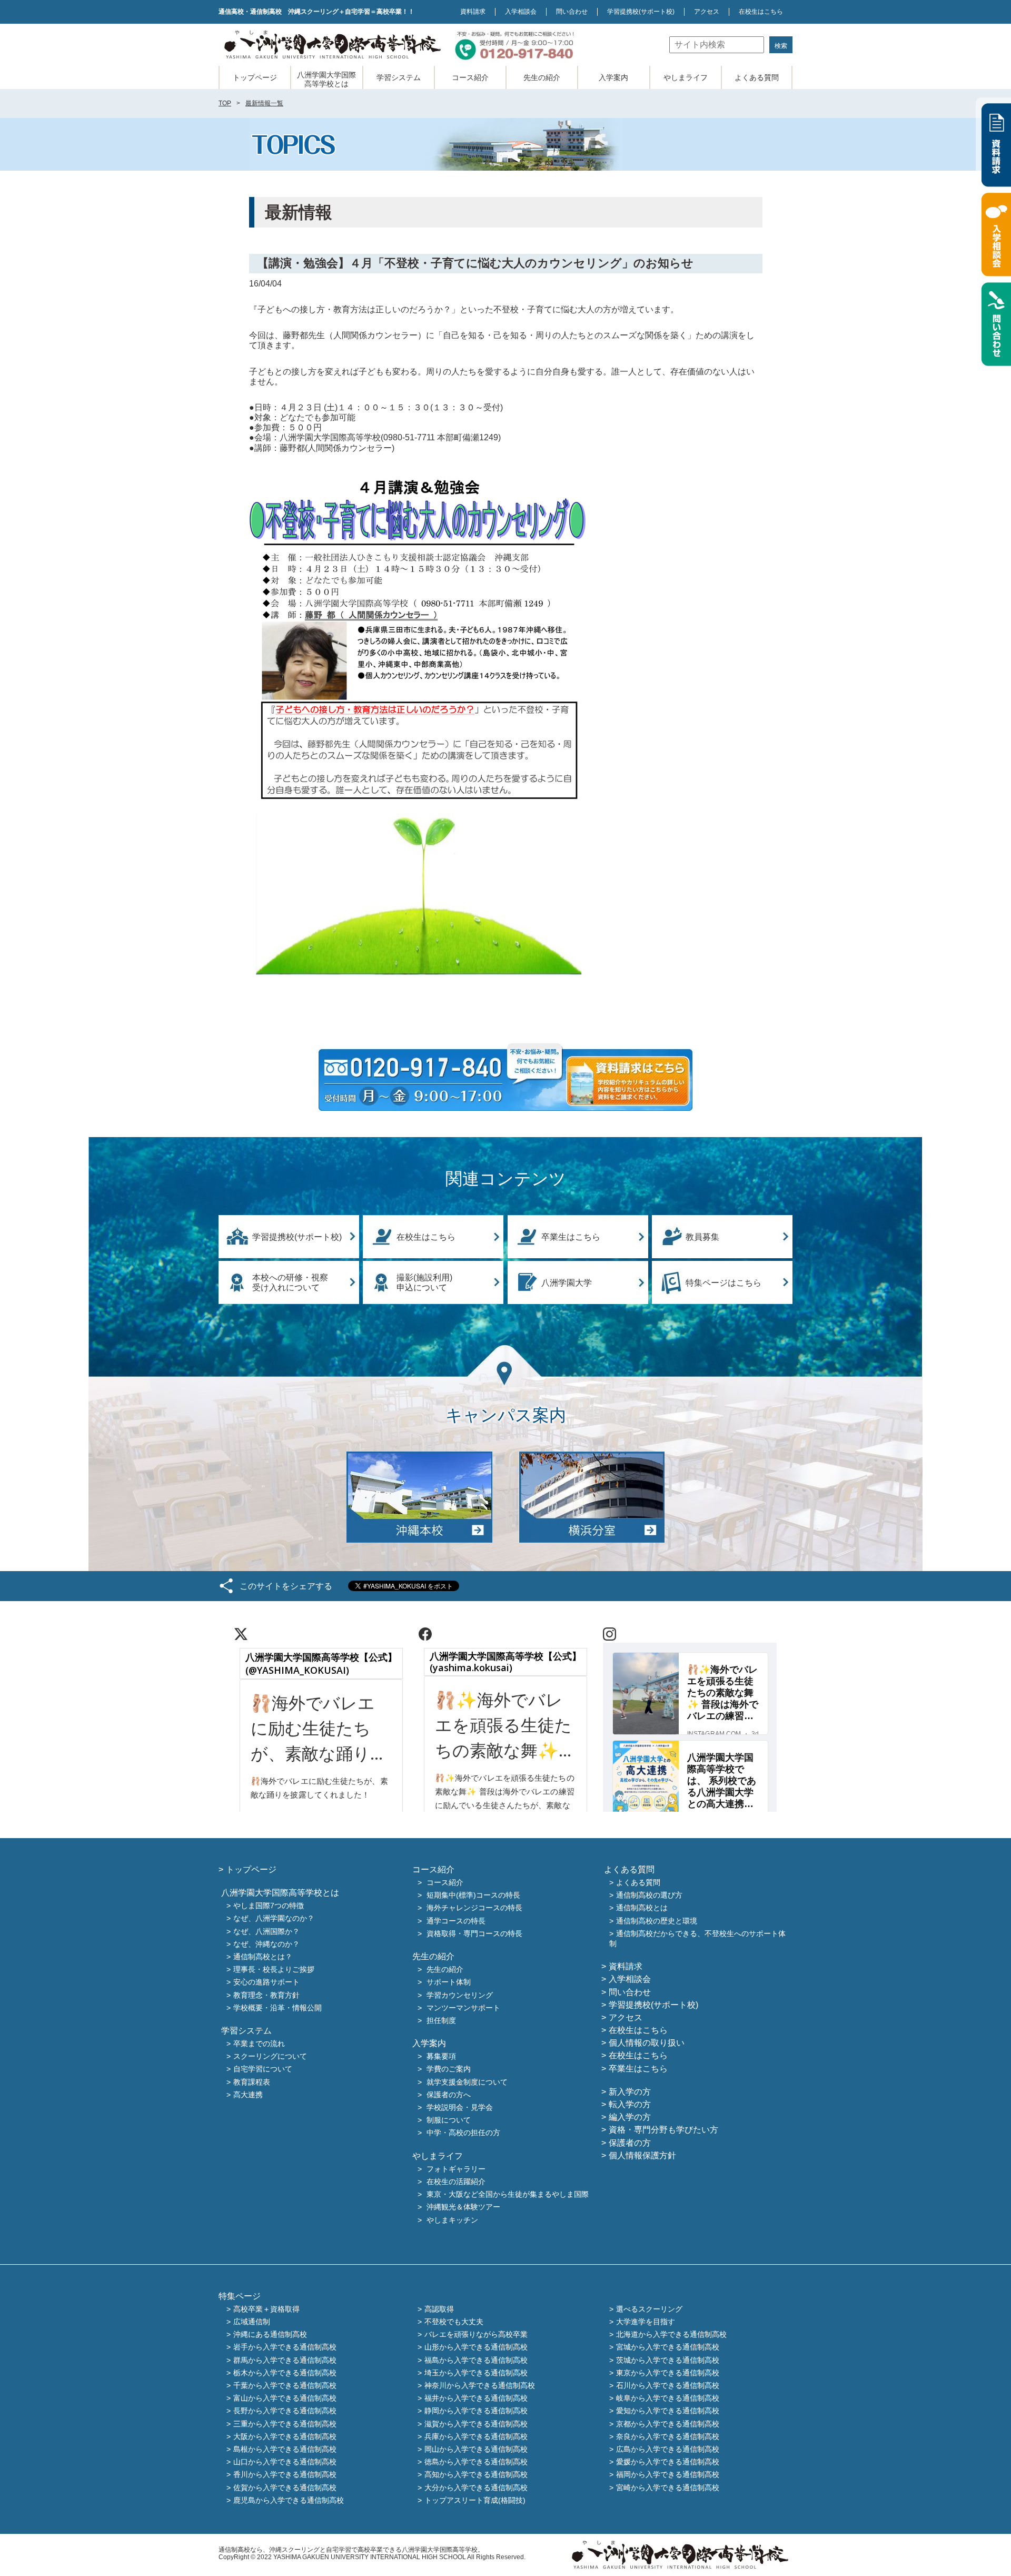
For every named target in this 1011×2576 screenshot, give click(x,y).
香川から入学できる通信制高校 (285, 2475)
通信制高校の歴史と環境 (657, 1921)
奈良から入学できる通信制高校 (668, 2436)
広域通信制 (252, 2322)
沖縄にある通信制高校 (270, 2335)
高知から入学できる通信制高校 (476, 2475)
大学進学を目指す (646, 2322)
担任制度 (441, 2020)
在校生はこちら (761, 12)
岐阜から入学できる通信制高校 (668, 2399)
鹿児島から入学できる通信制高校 (289, 2500)
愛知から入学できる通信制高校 (668, 2411)
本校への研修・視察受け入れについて (290, 1282)
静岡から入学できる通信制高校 (476, 2411)
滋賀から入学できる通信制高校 (476, 2424)
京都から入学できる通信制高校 (668, 2424)
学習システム (399, 77)
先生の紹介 (542, 77)
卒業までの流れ (259, 2044)
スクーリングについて (270, 2057)
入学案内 (613, 77)
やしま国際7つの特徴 (269, 1906)
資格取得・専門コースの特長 (474, 1933)
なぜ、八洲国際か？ (266, 1931)
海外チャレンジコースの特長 (474, 1908)
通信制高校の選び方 (649, 1896)
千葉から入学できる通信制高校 (285, 2385)
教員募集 (702, 1237)
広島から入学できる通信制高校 (668, 2449)
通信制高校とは (642, 1908)
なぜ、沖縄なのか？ (266, 1944)
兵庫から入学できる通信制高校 (476, 2436)
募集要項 (441, 2057)
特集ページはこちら (723, 1283)
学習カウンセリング (460, 1995)
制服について (449, 2120)
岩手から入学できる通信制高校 (285, 2347)
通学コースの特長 (456, 1921)
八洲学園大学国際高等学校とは (326, 79)
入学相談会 (521, 12)
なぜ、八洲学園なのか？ (274, 1919)
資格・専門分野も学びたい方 (663, 2130)
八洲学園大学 (567, 1283)
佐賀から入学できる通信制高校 (285, 2488)
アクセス (707, 12)
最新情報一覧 (264, 103)
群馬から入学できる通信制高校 (285, 2360)
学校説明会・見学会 (460, 2107)
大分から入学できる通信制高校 (476, 2488)
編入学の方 (630, 2117)
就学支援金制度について (467, 2082)
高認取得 (439, 2309)
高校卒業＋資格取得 (266, 2309)
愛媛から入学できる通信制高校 (668, 2462)
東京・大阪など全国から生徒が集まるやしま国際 (508, 2195)
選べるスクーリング (649, 2309)
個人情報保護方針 (642, 2155)
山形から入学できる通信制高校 (476, 2347)
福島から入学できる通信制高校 (476, 2360)
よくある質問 (757, 77)
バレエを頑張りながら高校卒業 (476, 2335)
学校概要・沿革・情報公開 (277, 2008)
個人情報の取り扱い (647, 2043)
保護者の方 (630, 2143)
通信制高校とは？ (263, 1957)
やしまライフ (686, 77)
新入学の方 (630, 2092)
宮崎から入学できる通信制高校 (668, 2488)
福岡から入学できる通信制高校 (668, 2475)
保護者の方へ (449, 2095)
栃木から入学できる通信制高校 (285, 2373)
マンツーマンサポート (463, 2008)
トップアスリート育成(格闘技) (475, 2500)
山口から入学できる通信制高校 (285, 2462)
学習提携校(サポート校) (297, 1237)
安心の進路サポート (266, 1982)
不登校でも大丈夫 (454, 2322)
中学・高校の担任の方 (463, 2133)
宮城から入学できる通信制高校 (668, 2347)
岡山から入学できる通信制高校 (476, 2449)
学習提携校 (641, 12)
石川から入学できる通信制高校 (668, 2385)
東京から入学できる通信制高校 (668, 2373)
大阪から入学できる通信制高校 (285, 2436)
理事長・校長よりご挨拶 (274, 1970)
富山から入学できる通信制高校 (285, 2399)
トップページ (255, 77)
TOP (225, 103)
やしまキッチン (452, 2220)
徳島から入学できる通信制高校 (476, 2462)
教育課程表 (252, 2082)
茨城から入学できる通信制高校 (668, 2360)
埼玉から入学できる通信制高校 (476, 2373)
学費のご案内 (449, 2069)
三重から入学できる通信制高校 (285, 2424)
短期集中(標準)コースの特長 (473, 1896)
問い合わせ (572, 12)
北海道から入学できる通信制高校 (671, 2335)
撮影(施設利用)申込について (424, 1282)
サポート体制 (449, 1982)
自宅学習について (263, 2069)
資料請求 (473, 12)
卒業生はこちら (571, 1237)
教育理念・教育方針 (266, 1995)
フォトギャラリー (456, 2169)
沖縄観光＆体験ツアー (463, 2207)
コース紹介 (470, 77)
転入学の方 (630, 2104)
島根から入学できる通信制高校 (285, 2449)
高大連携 (248, 2095)
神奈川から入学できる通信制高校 (480, 2385)
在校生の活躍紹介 (456, 2182)
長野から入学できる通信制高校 (285, 2411)
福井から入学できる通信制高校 (476, 2399)
